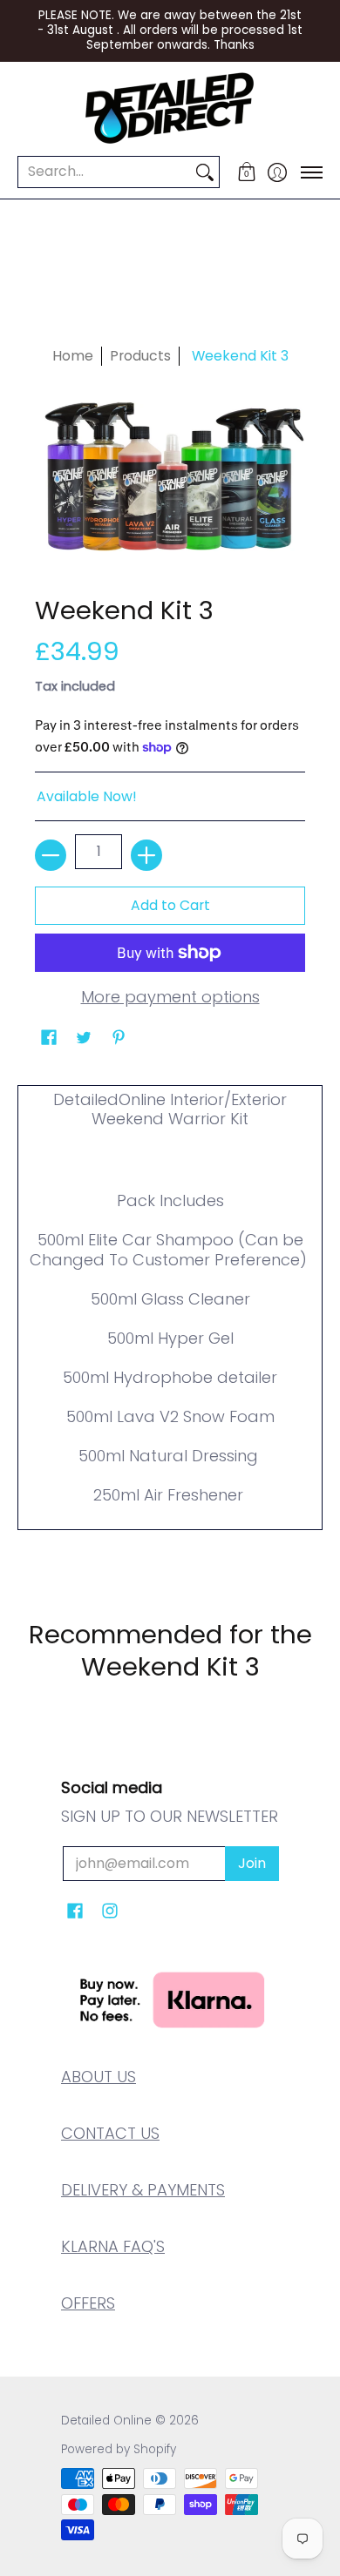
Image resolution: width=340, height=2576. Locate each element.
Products (140, 356)
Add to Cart (170, 905)
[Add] (146, 855)
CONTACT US (110, 2133)
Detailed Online (106, 2421)
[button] (246, 172)
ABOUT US (99, 2077)
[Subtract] (51, 855)
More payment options (170, 998)
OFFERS (88, 2303)
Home (73, 356)
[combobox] (105, 172)
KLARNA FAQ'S (113, 2246)
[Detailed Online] (170, 108)
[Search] (205, 172)
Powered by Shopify (119, 2449)
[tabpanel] (170, 1322)
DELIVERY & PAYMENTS (143, 2190)
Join (252, 1863)
